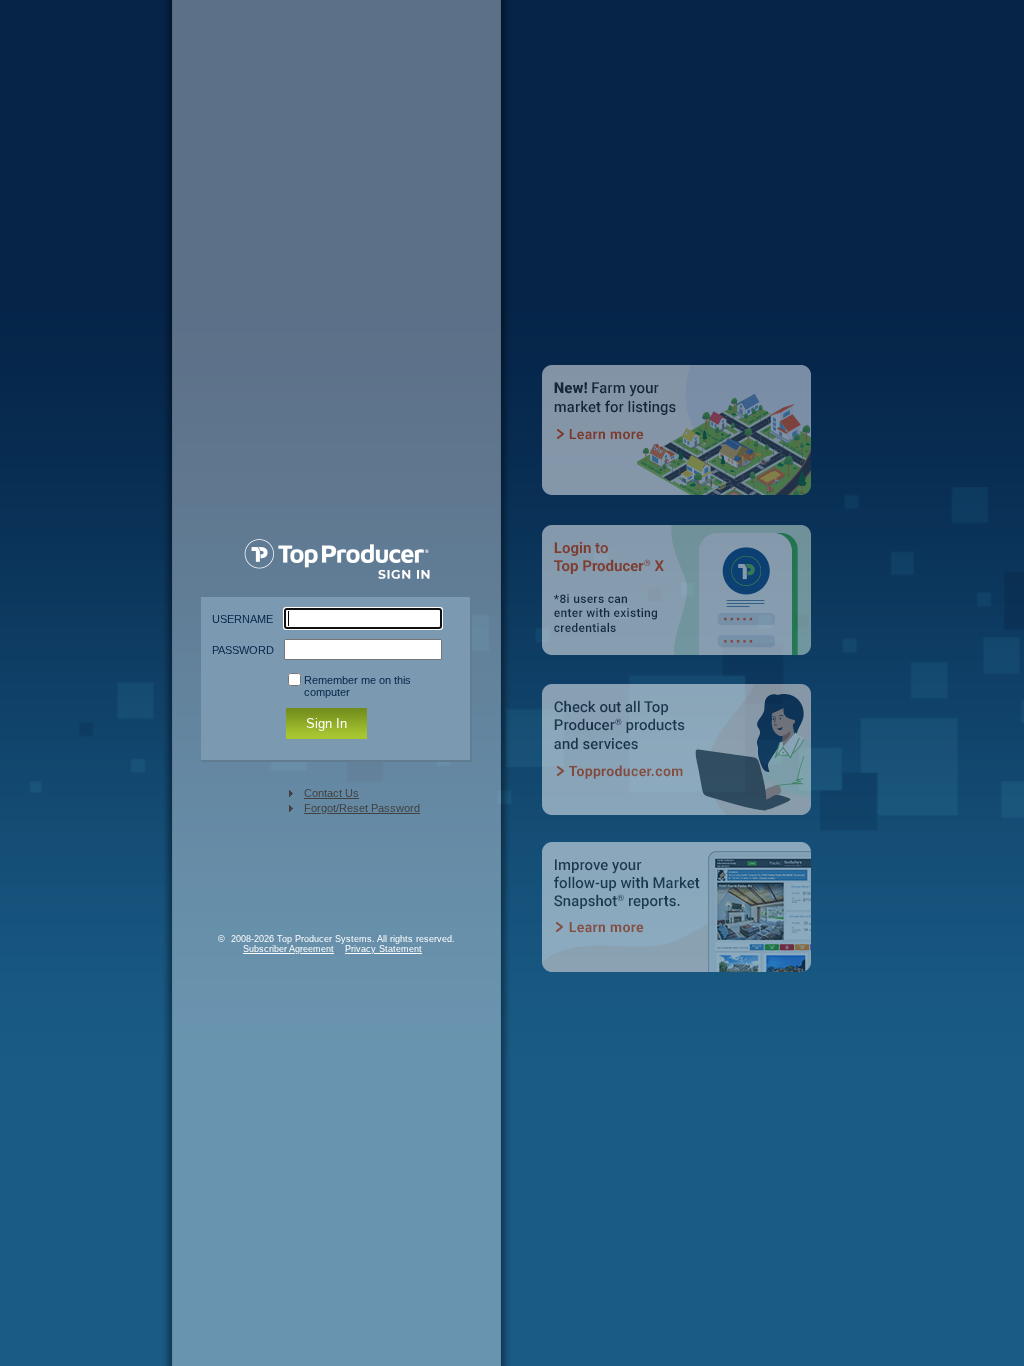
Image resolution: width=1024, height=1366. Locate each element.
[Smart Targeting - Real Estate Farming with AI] (679, 444)
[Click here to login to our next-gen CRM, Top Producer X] (679, 603)
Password (243, 650)
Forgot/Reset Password (362, 808)
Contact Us (331, 793)
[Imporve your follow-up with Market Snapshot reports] (679, 921)
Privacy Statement (383, 949)
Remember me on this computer (357, 686)
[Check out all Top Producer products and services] (679, 762)
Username (242, 619)
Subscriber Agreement (288, 949)
